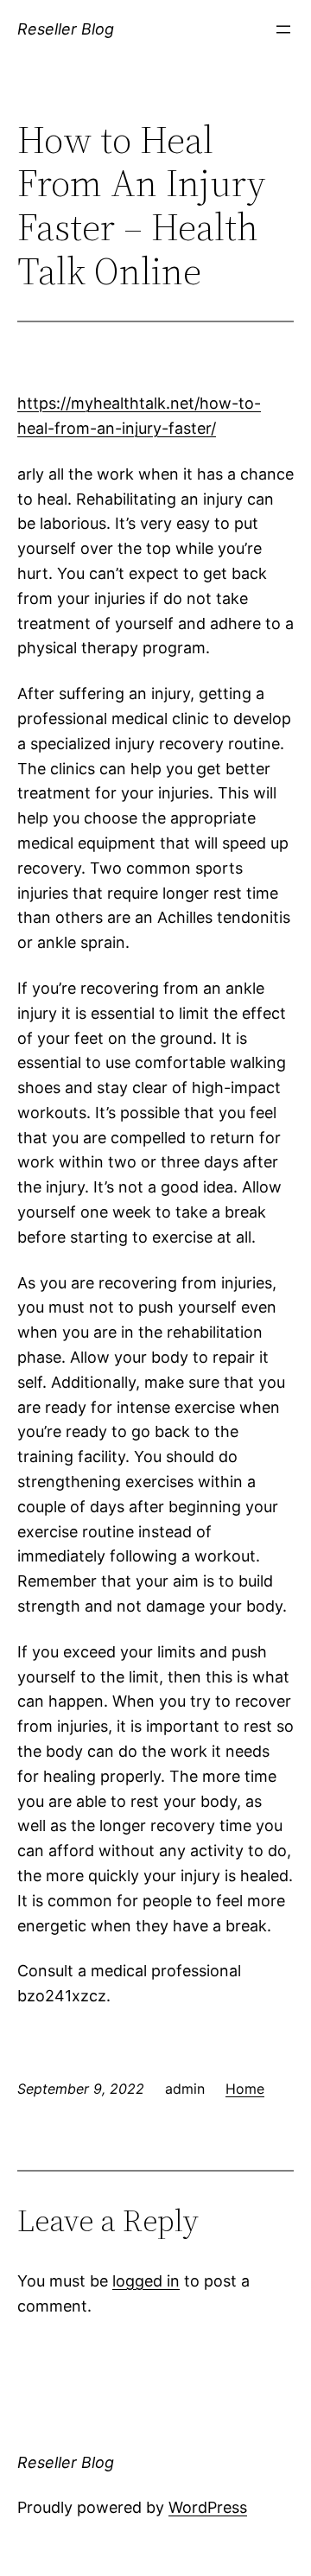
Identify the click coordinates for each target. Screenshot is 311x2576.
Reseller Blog (66, 29)
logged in (146, 2281)
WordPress (208, 2507)
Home (245, 2089)
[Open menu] (283, 29)
